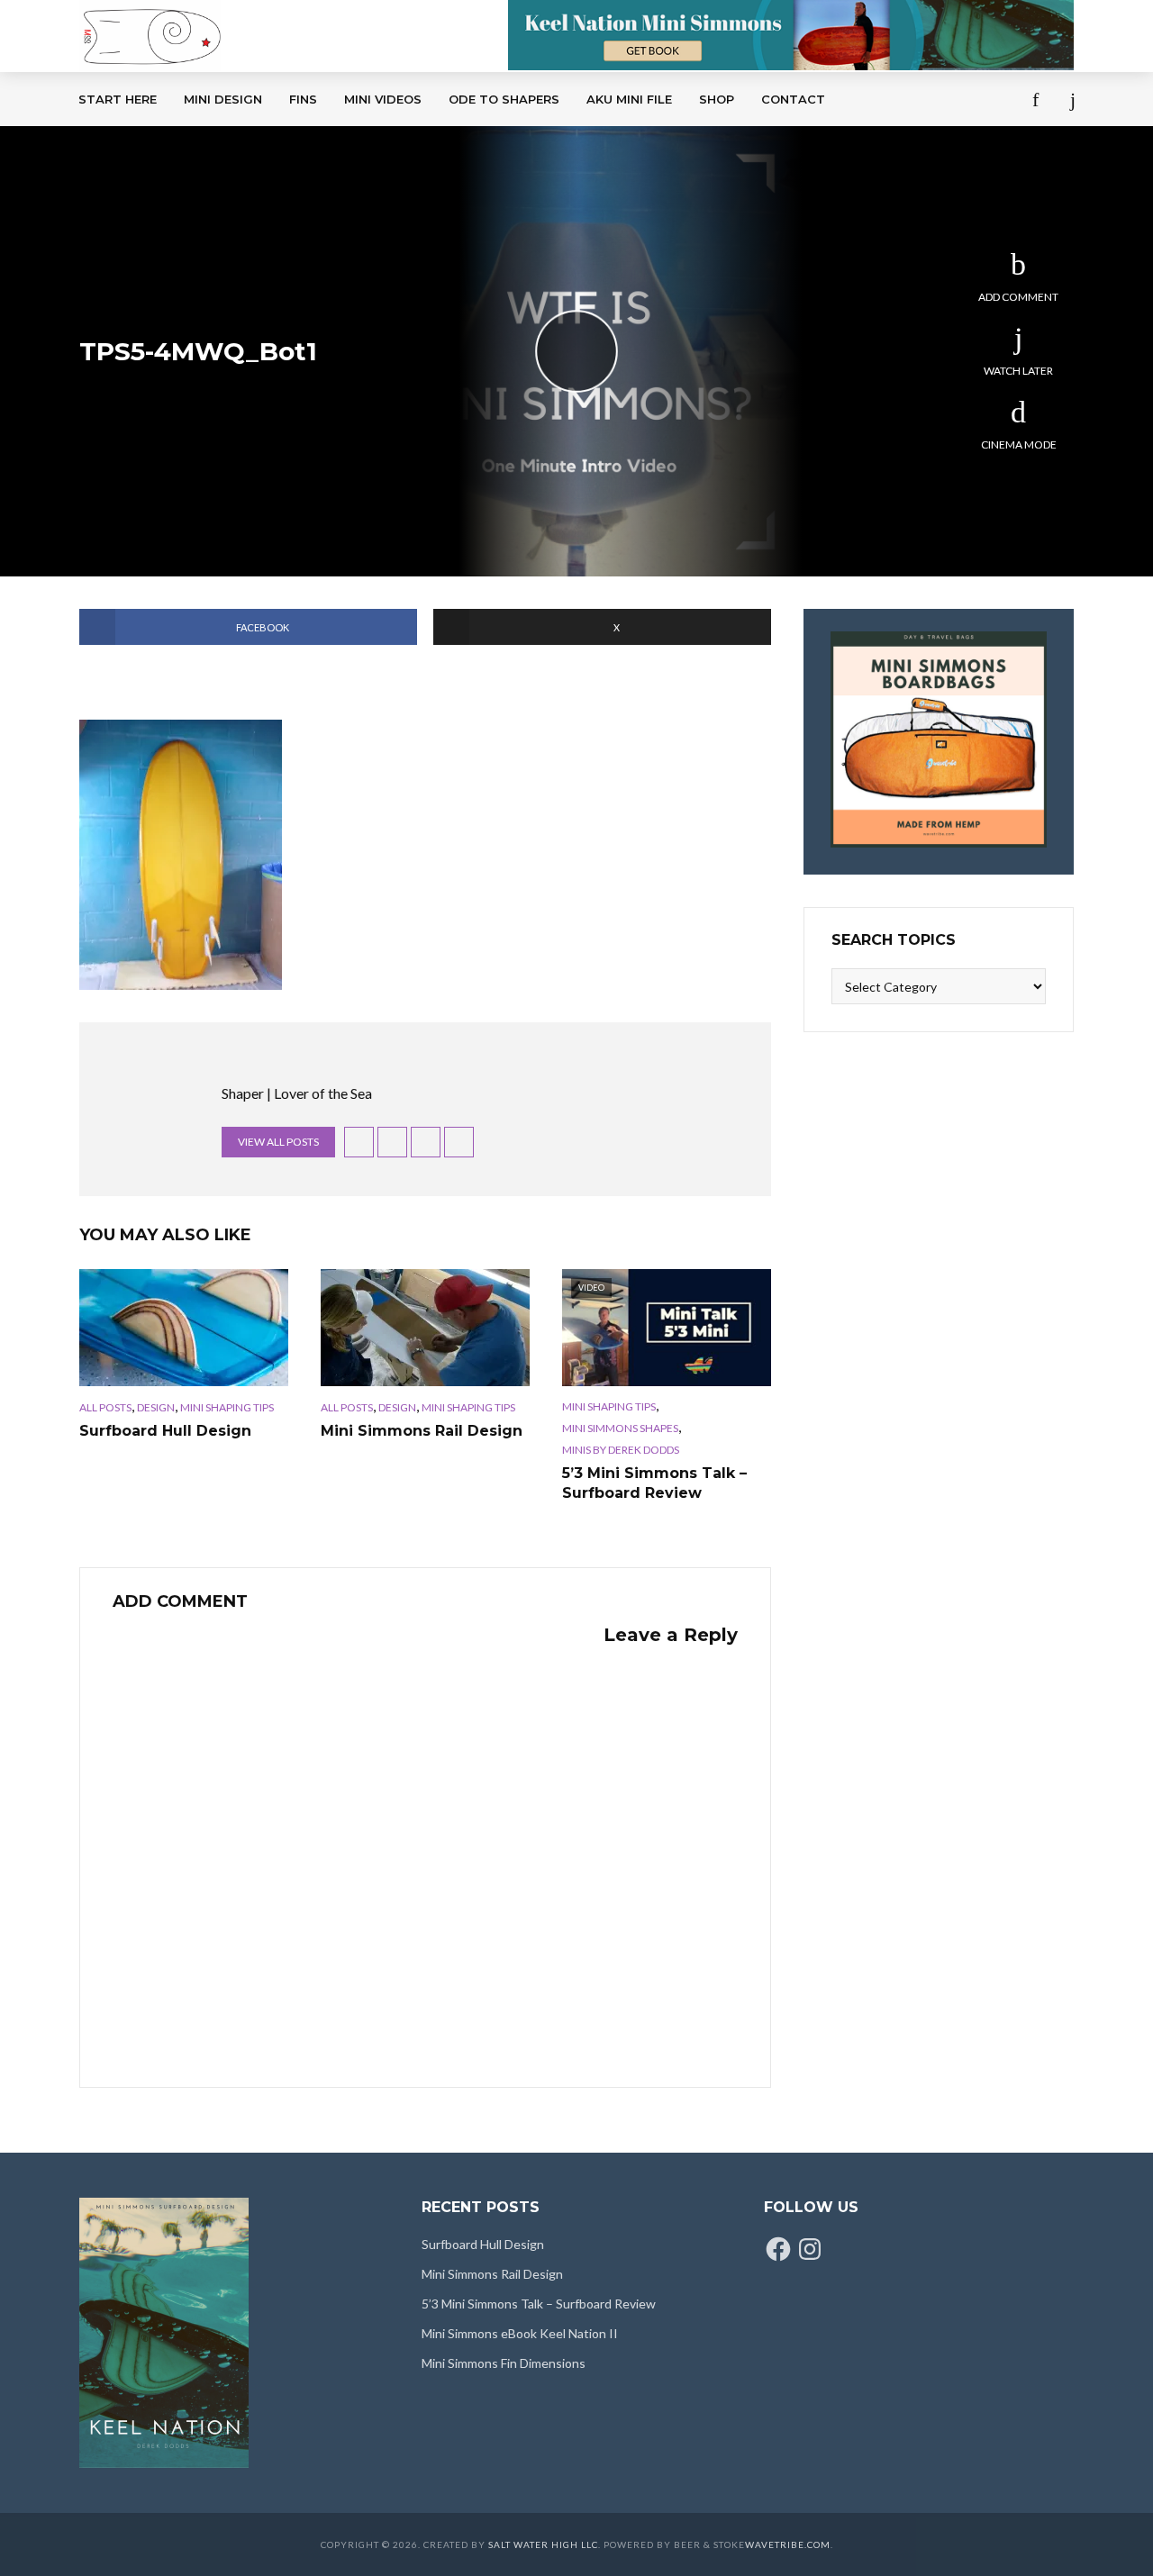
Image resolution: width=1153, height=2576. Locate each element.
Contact (793, 99)
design (156, 1407)
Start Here (118, 99)
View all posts (278, 1142)
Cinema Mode (1019, 444)
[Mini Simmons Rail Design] (425, 1328)
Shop (717, 99)
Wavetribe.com (788, 2544)
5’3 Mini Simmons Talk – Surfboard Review (654, 1483)
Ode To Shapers (504, 99)
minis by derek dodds (621, 1450)
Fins (303, 99)
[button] (181, 855)
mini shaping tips (227, 1407)
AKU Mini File (629, 99)
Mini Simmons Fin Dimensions (504, 2363)
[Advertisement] (459, 261)
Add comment (1018, 297)
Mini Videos (383, 99)
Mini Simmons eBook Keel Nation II (520, 2333)
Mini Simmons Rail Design (422, 1431)
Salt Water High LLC (543, 2544)
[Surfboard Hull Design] (184, 1328)
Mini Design (223, 99)
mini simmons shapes (620, 1428)
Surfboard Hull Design (165, 1431)
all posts (105, 1407)
